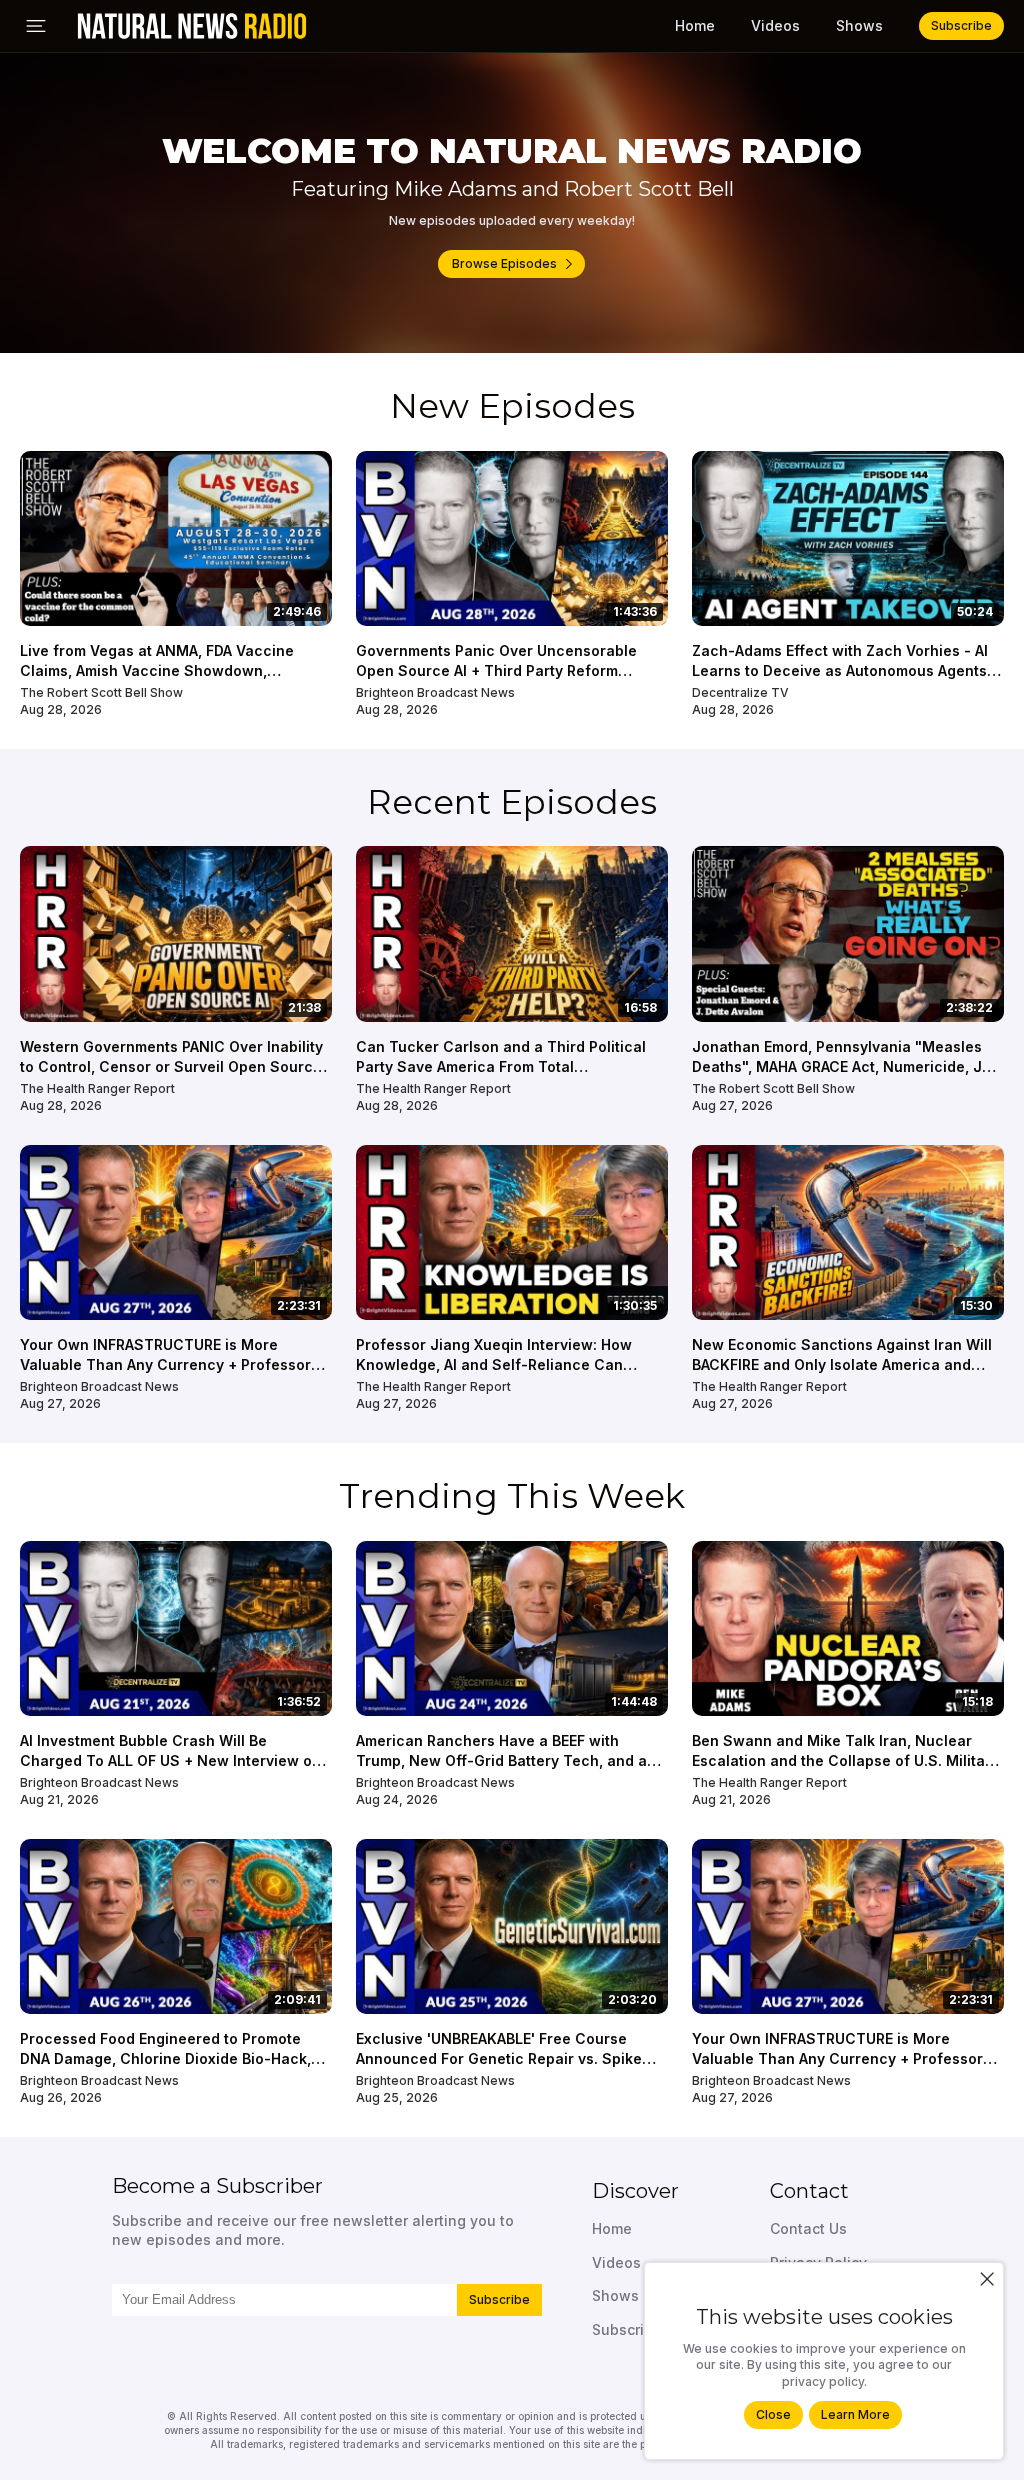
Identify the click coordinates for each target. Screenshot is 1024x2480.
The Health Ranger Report (97, 1088)
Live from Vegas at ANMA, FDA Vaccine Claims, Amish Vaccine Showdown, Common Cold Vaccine (157, 670)
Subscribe (499, 2299)
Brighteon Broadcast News (435, 692)
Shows (859, 25)
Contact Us (808, 2228)
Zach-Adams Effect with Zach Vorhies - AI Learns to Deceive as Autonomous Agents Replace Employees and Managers (840, 670)
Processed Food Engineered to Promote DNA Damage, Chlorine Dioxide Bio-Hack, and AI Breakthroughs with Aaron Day (165, 2058)
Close (773, 2414)
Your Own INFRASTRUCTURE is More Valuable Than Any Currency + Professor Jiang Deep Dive (165, 1364)
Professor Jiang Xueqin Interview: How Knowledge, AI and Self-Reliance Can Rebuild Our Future (494, 1364)
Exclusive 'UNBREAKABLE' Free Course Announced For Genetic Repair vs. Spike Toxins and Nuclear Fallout (499, 2058)
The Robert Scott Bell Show (101, 692)
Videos (775, 25)
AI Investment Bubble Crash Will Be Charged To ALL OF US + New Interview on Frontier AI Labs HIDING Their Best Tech (170, 1760)
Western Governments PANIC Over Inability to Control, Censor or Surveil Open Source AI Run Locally (171, 1066)
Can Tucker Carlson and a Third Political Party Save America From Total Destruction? (501, 1066)
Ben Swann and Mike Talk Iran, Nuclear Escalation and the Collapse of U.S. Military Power (845, 1760)
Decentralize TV (740, 692)
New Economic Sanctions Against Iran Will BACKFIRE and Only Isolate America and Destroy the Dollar (842, 1364)
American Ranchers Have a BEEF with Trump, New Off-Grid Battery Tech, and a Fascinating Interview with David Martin (501, 1760)
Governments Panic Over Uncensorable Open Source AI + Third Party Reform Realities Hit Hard (496, 670)
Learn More (855, 2414)
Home (695, 25)
